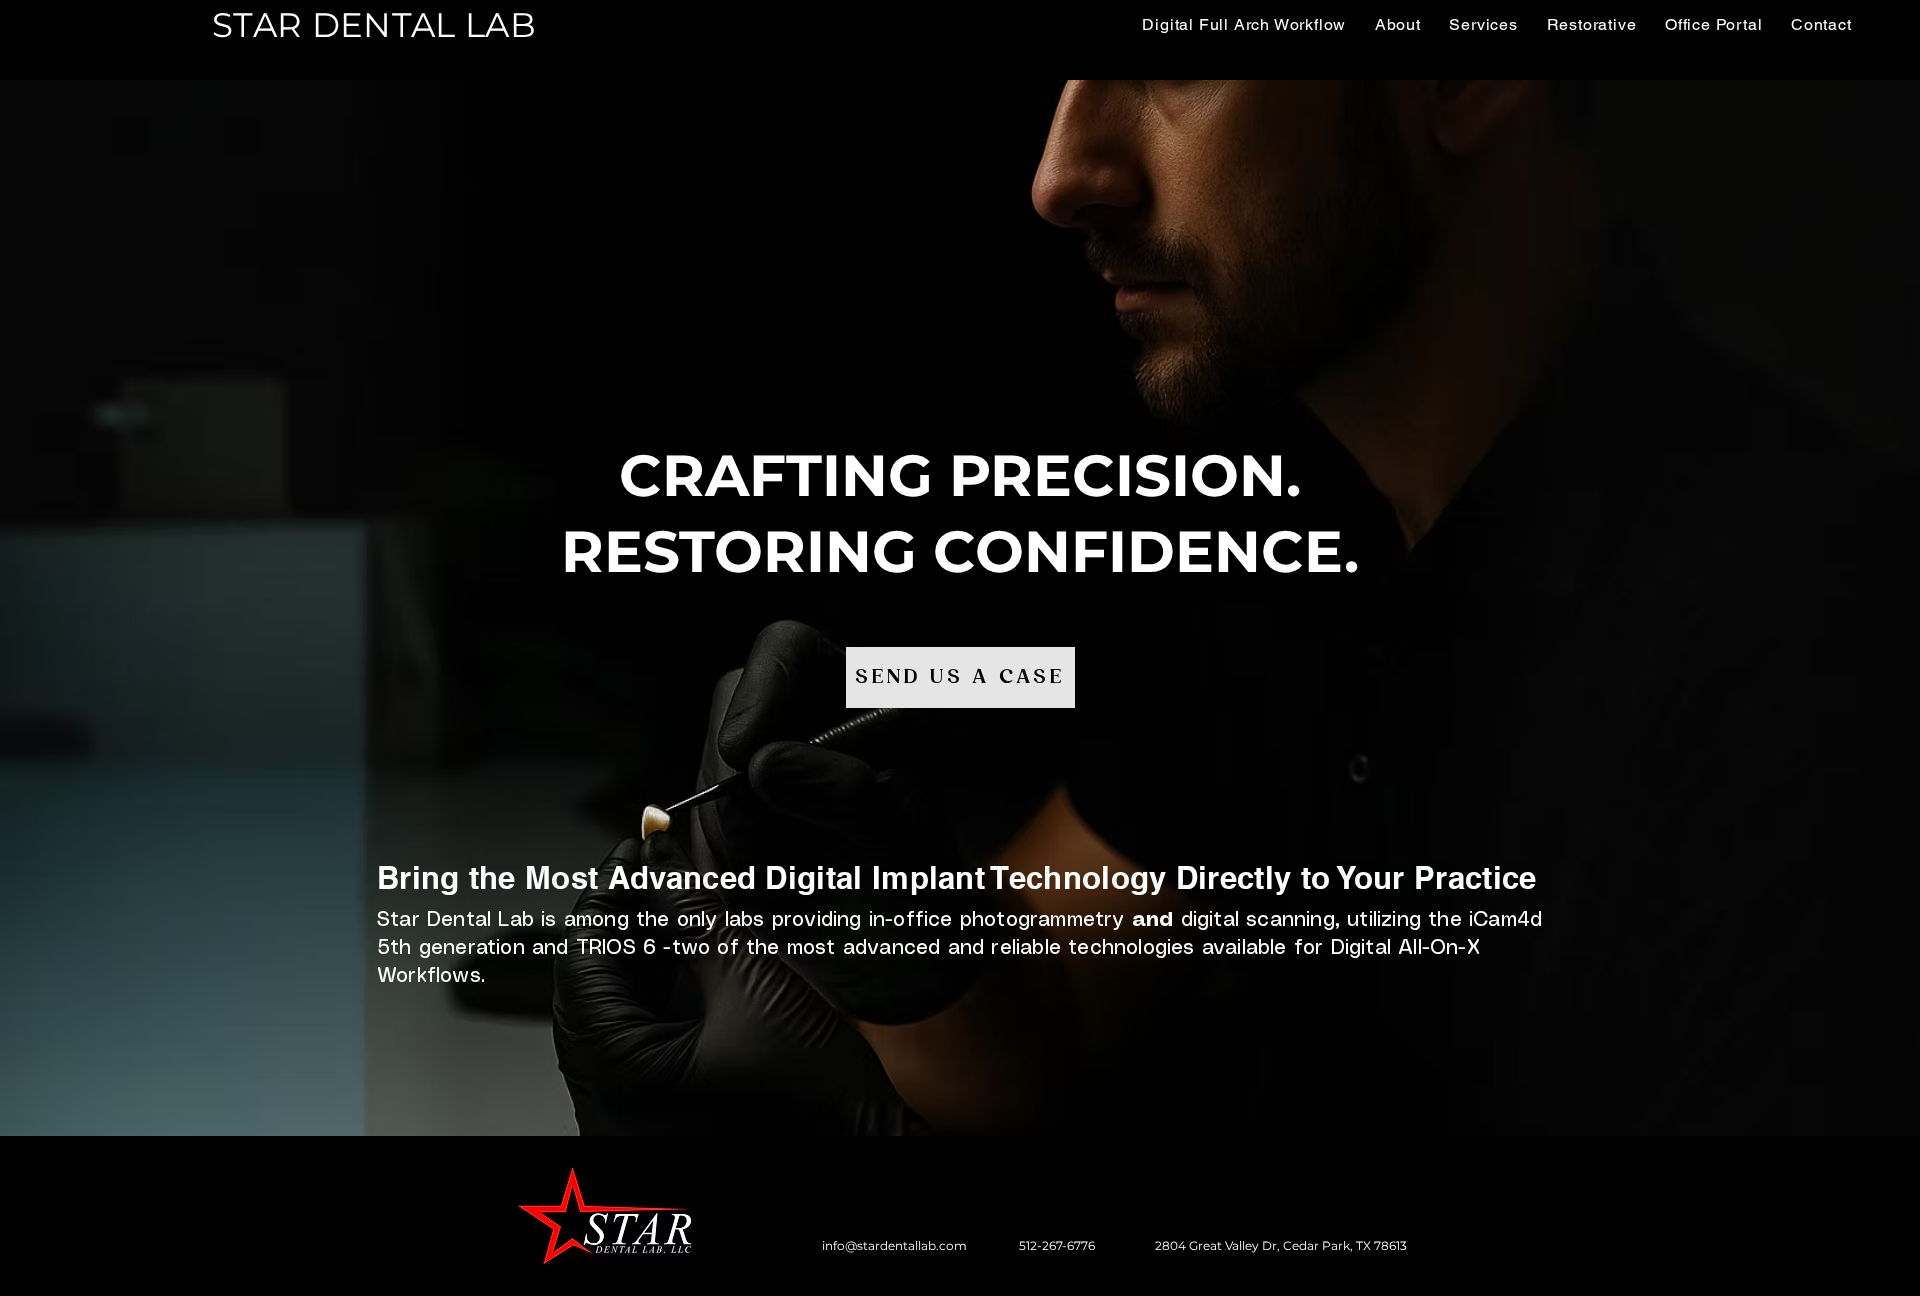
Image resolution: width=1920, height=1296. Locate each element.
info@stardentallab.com (894, 1245)
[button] (1591, 24)
